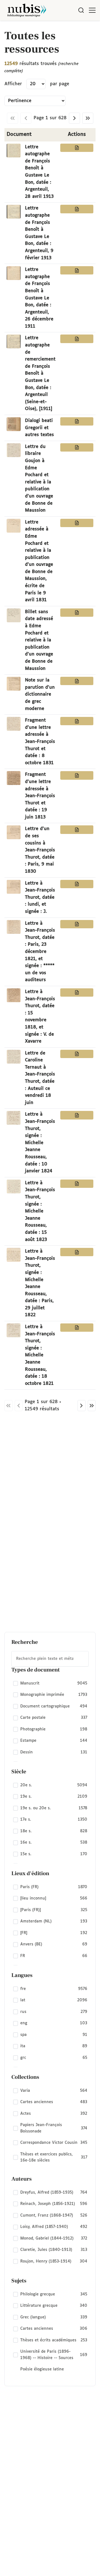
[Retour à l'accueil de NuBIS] (27, 10)
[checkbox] (50, 1683)
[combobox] (50, 1659)
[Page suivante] (74, 118)
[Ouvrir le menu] (92, 10)
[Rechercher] (81, 10)
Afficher (13, 84)
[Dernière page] (88, 118)
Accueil (72, 28)
